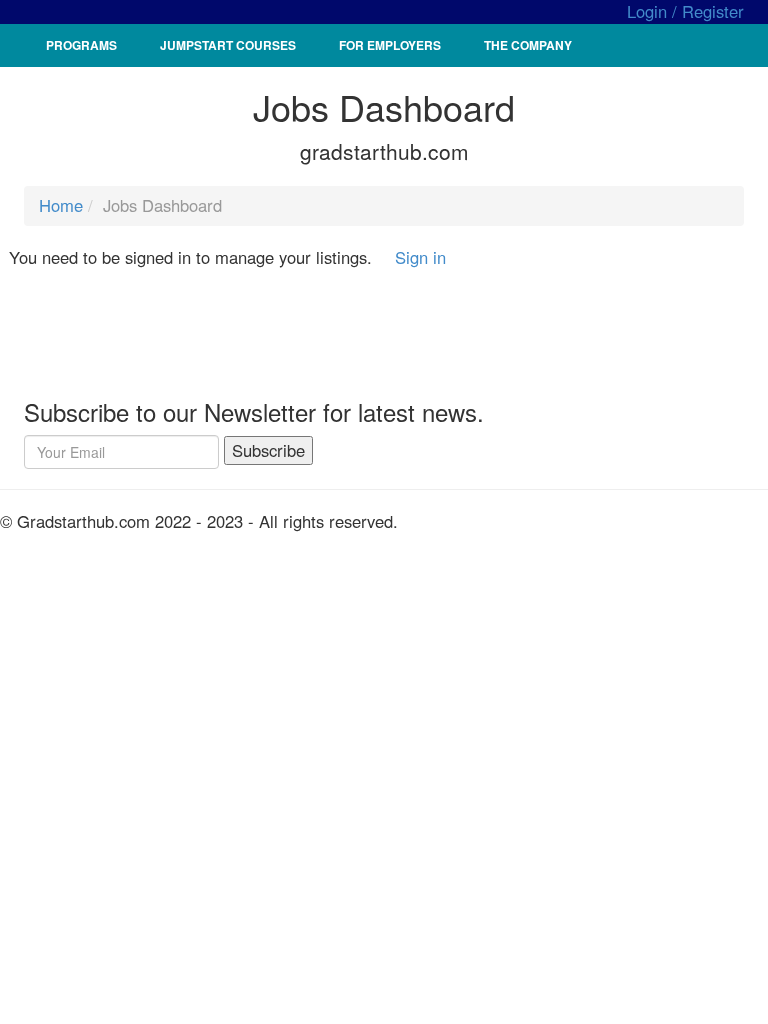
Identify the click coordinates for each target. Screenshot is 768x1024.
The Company (528, 45)
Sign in (420, 257)
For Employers (390, 45)
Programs (81, 45)
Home (61, 205)
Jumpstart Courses (228, 45)
